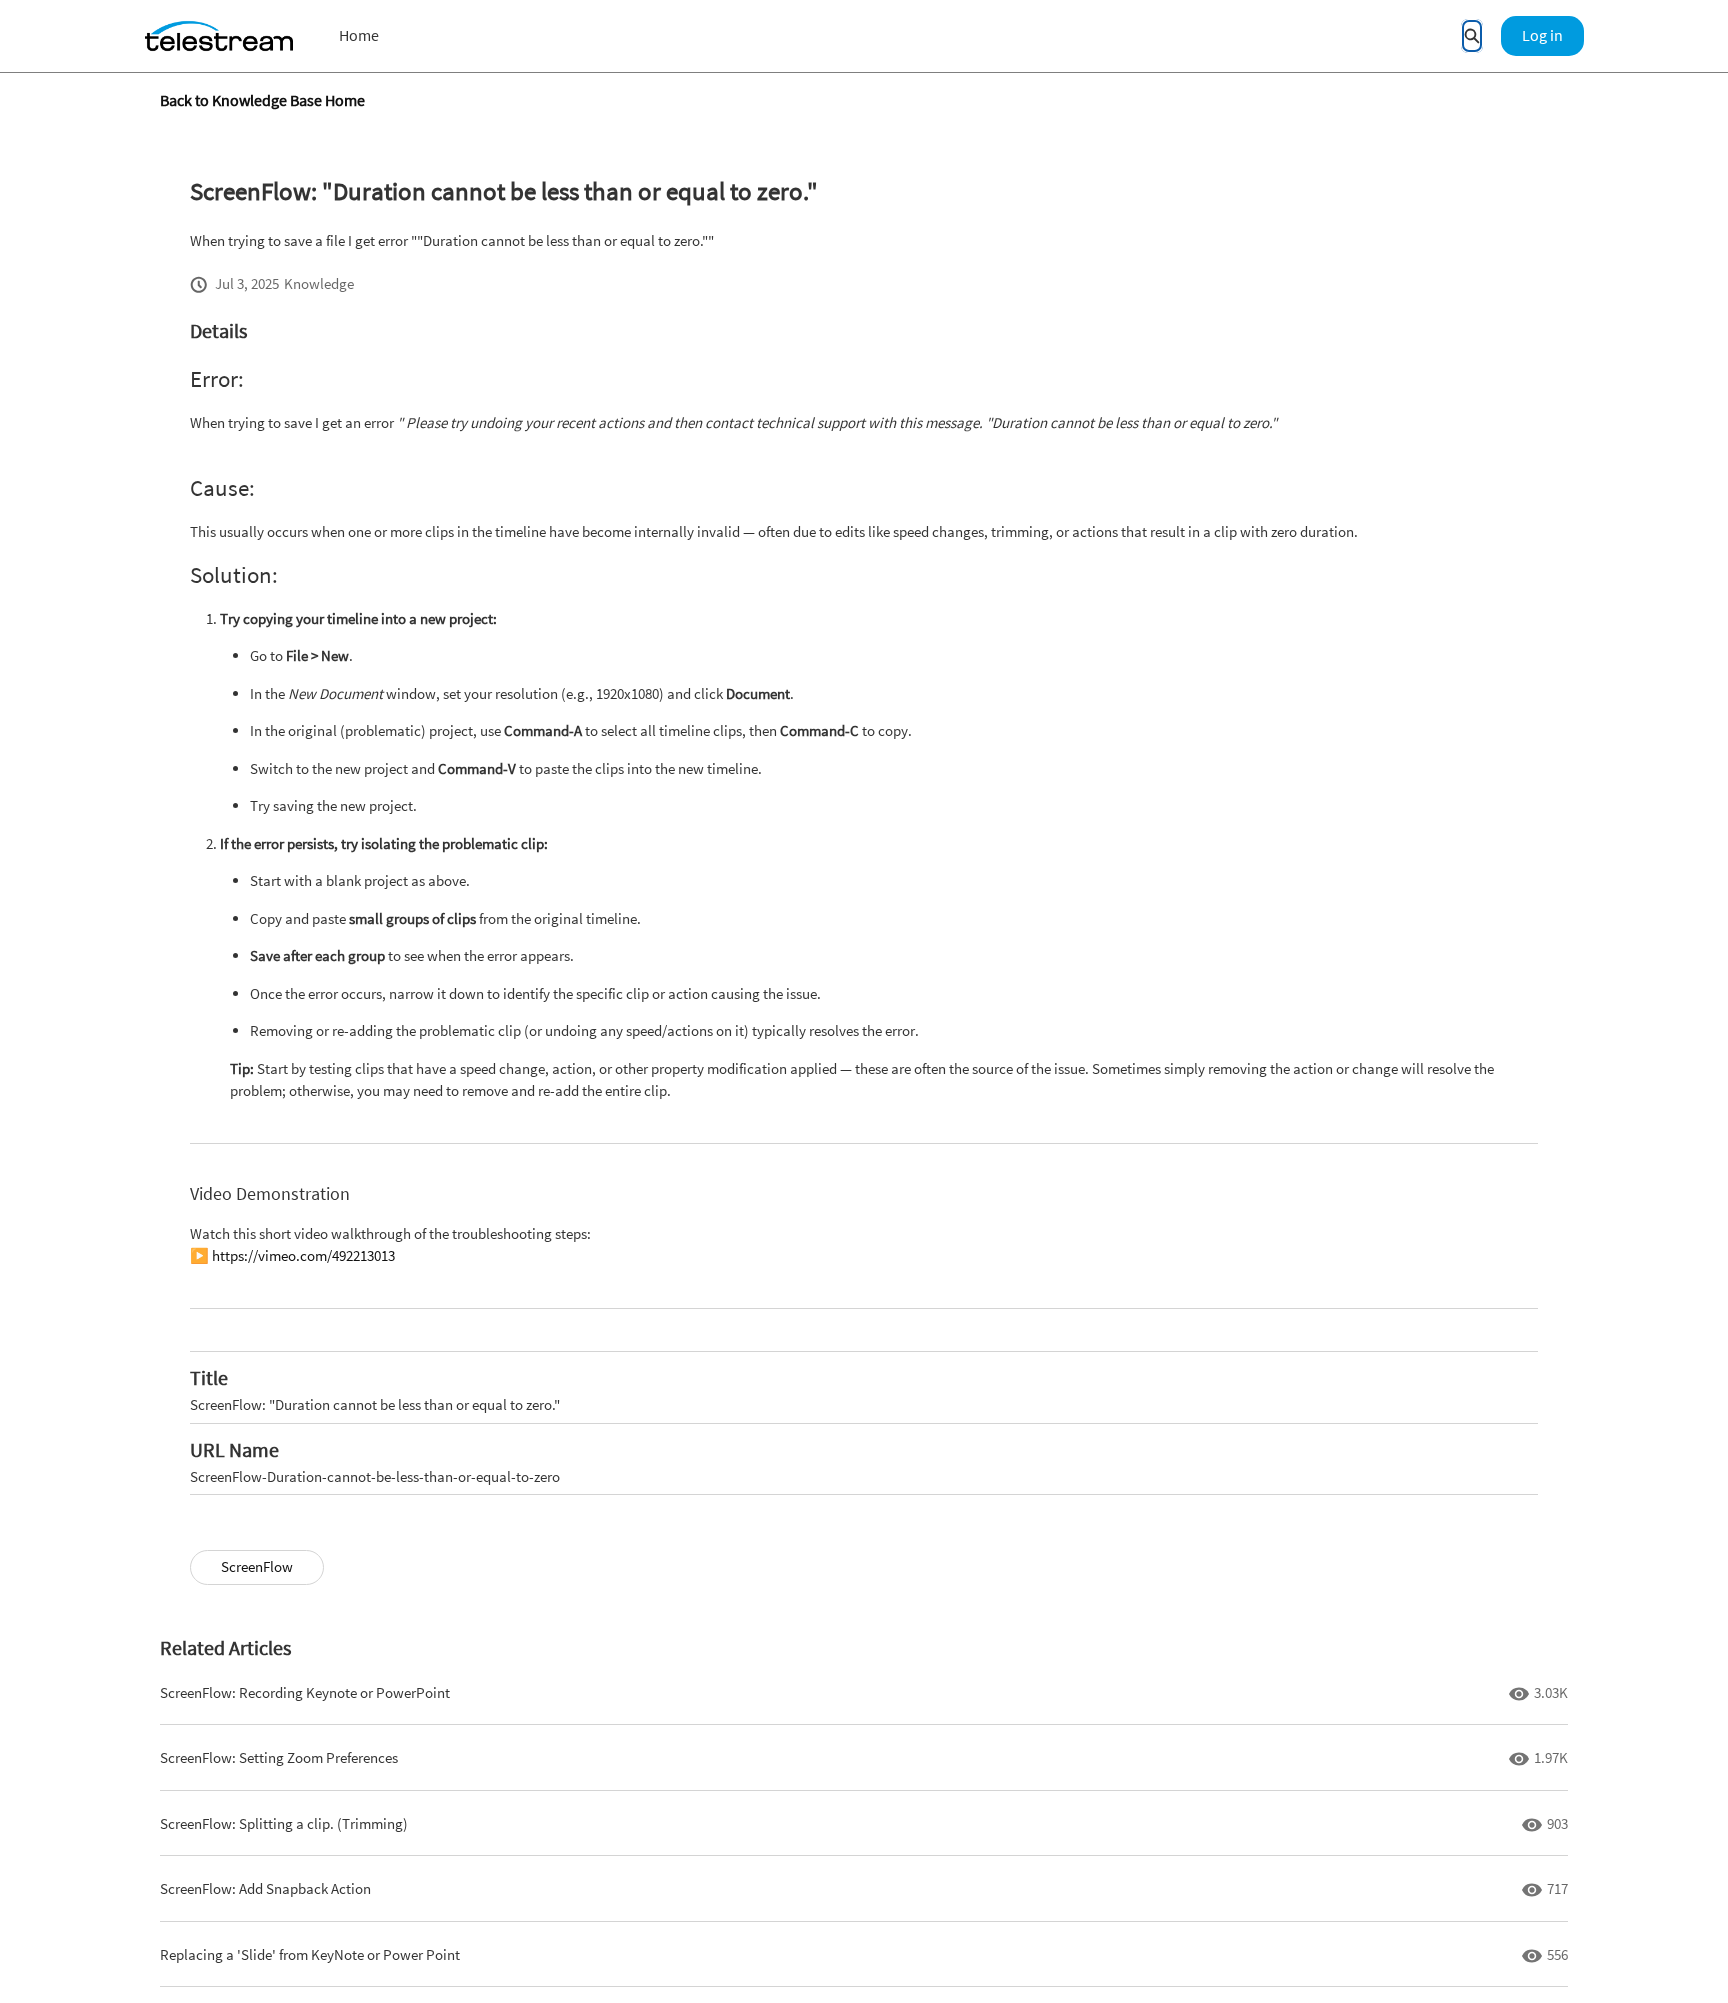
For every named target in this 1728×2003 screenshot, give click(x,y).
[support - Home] (219, 36)
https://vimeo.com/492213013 (303, 1255)
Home (359, 35)
